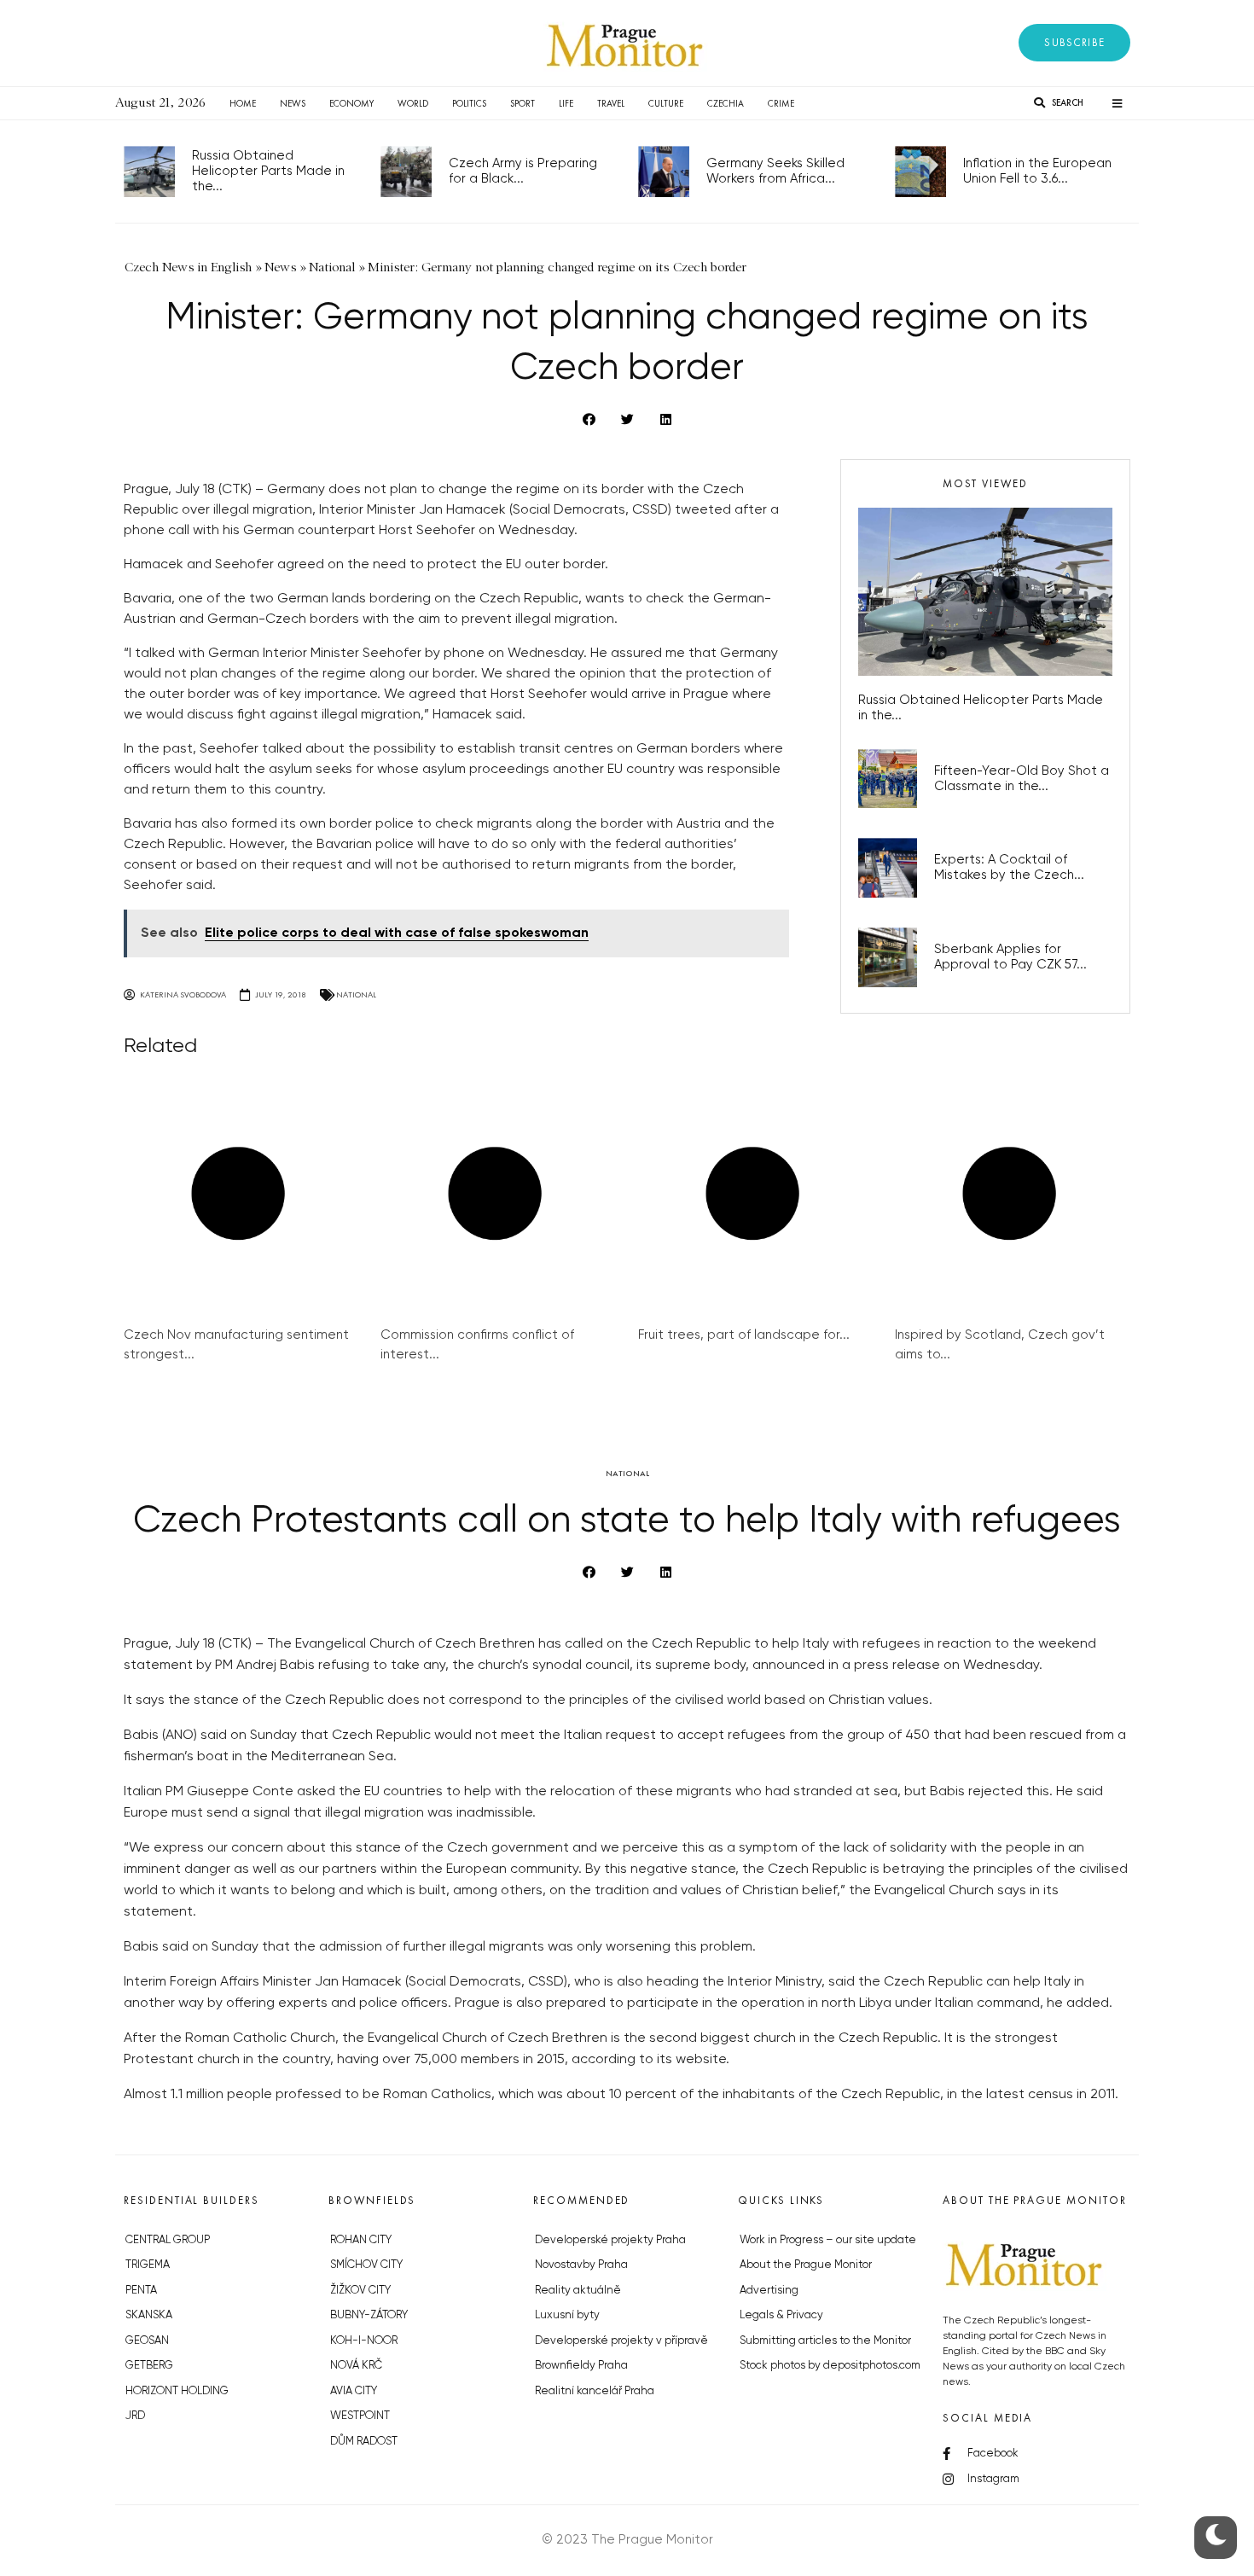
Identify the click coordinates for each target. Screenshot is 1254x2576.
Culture (666, 103)
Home (243, 103)
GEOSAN (147, 2341)
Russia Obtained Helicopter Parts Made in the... (268, 171)
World (413, 103)
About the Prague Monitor (806, 2265)
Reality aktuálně (578, 2291)
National (356, 994)
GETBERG (149, 2366)
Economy (351, 103)
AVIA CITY (354, 2391)
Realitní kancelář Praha (595, 2391)
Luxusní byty (567, 2315)
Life (566, 103)
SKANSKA (149, 2315)
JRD (135, 2416)
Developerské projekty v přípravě (621, 2341)
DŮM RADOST (364, 2442)
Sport (522, 103)
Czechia (726, 103)
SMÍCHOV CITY (366, 2265)
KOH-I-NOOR (364, 2341)
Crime (781, 103)
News (293, 103)
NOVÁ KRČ (356, 2366)
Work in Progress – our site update (828, 2240)
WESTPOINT (360, 2416)
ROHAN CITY (361, 2240)
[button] (1074, 43)
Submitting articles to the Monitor (825, 2341)
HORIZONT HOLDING (177, 2391)
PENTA (141, 2291)
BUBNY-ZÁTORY (369, 2315)
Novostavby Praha (581, 2265)
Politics (469, 103)
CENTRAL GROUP (168, 2240)
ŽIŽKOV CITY (360, 2291)
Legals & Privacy (781, 2315)
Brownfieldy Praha (581, 2366)
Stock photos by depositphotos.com (830, 2366)
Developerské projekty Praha (610, 2240)
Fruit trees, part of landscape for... (744, 1335)
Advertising (769, 2291)
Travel (611, 103)
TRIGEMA (148, 2265)
